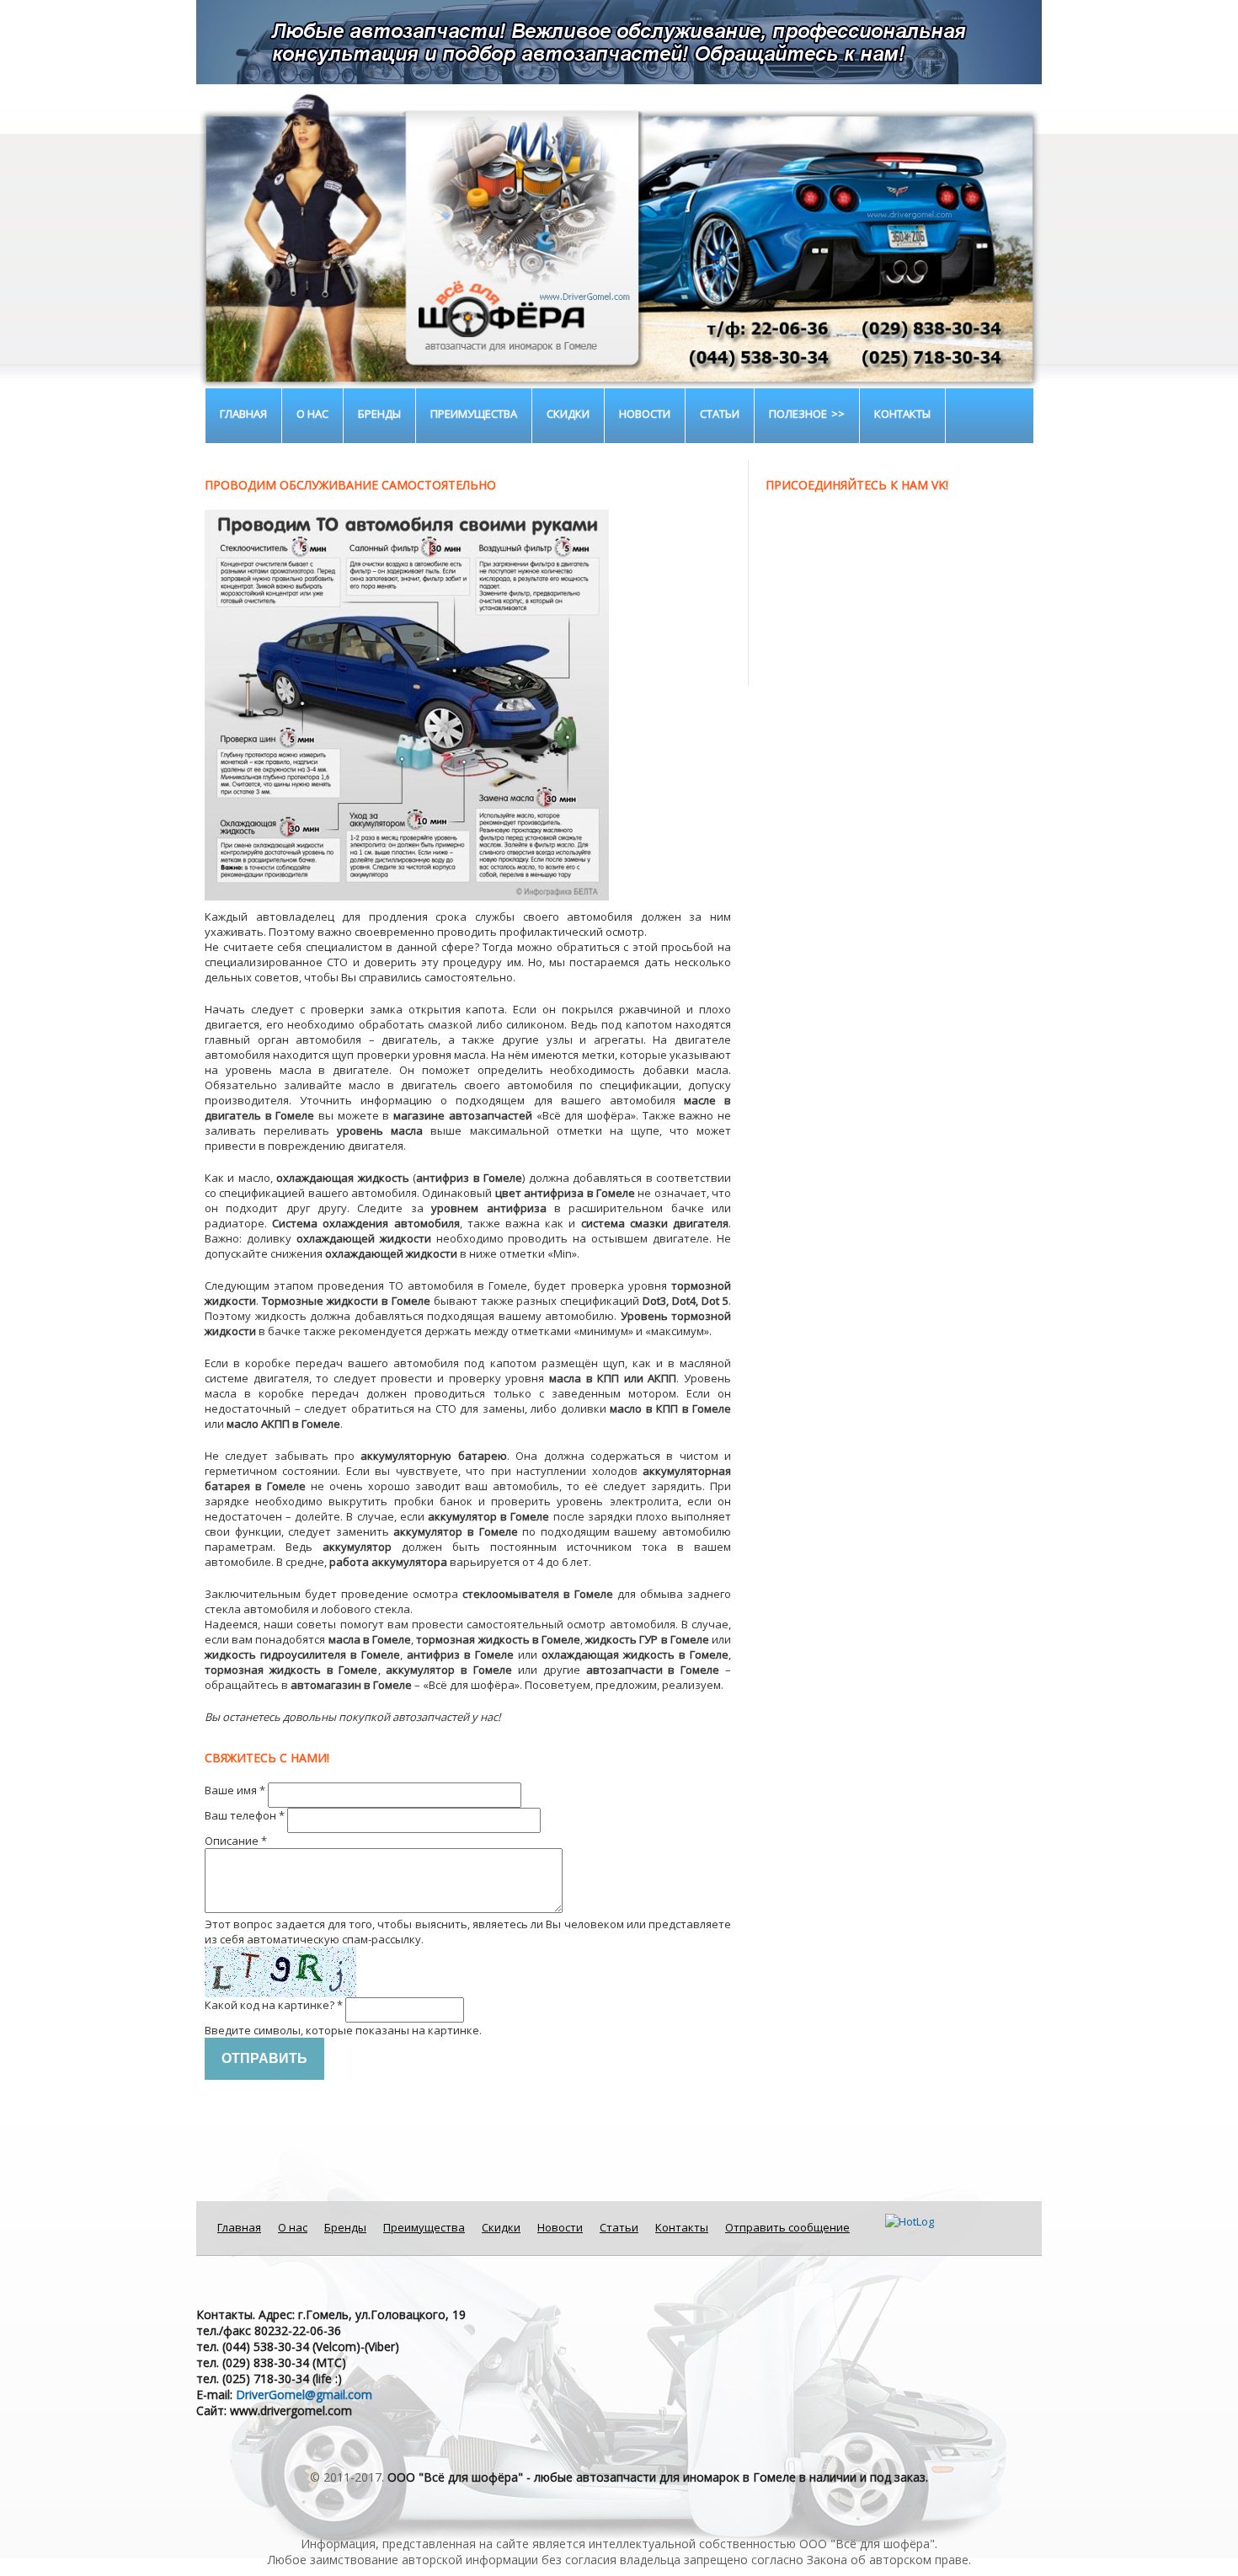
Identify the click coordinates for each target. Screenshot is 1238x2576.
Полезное (798, 414)
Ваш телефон (245, 1815)
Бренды (379, 414)
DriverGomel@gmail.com (304, 2394)
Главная (243, 414)
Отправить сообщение (787, 2227)
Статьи (720, 414)
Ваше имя (235, 1790)
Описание (236, 1841)
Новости (645, 414)
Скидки (568, 414)
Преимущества (474, 414)
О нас (312, 414)
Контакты (902, 414)
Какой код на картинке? (274, 2005)
